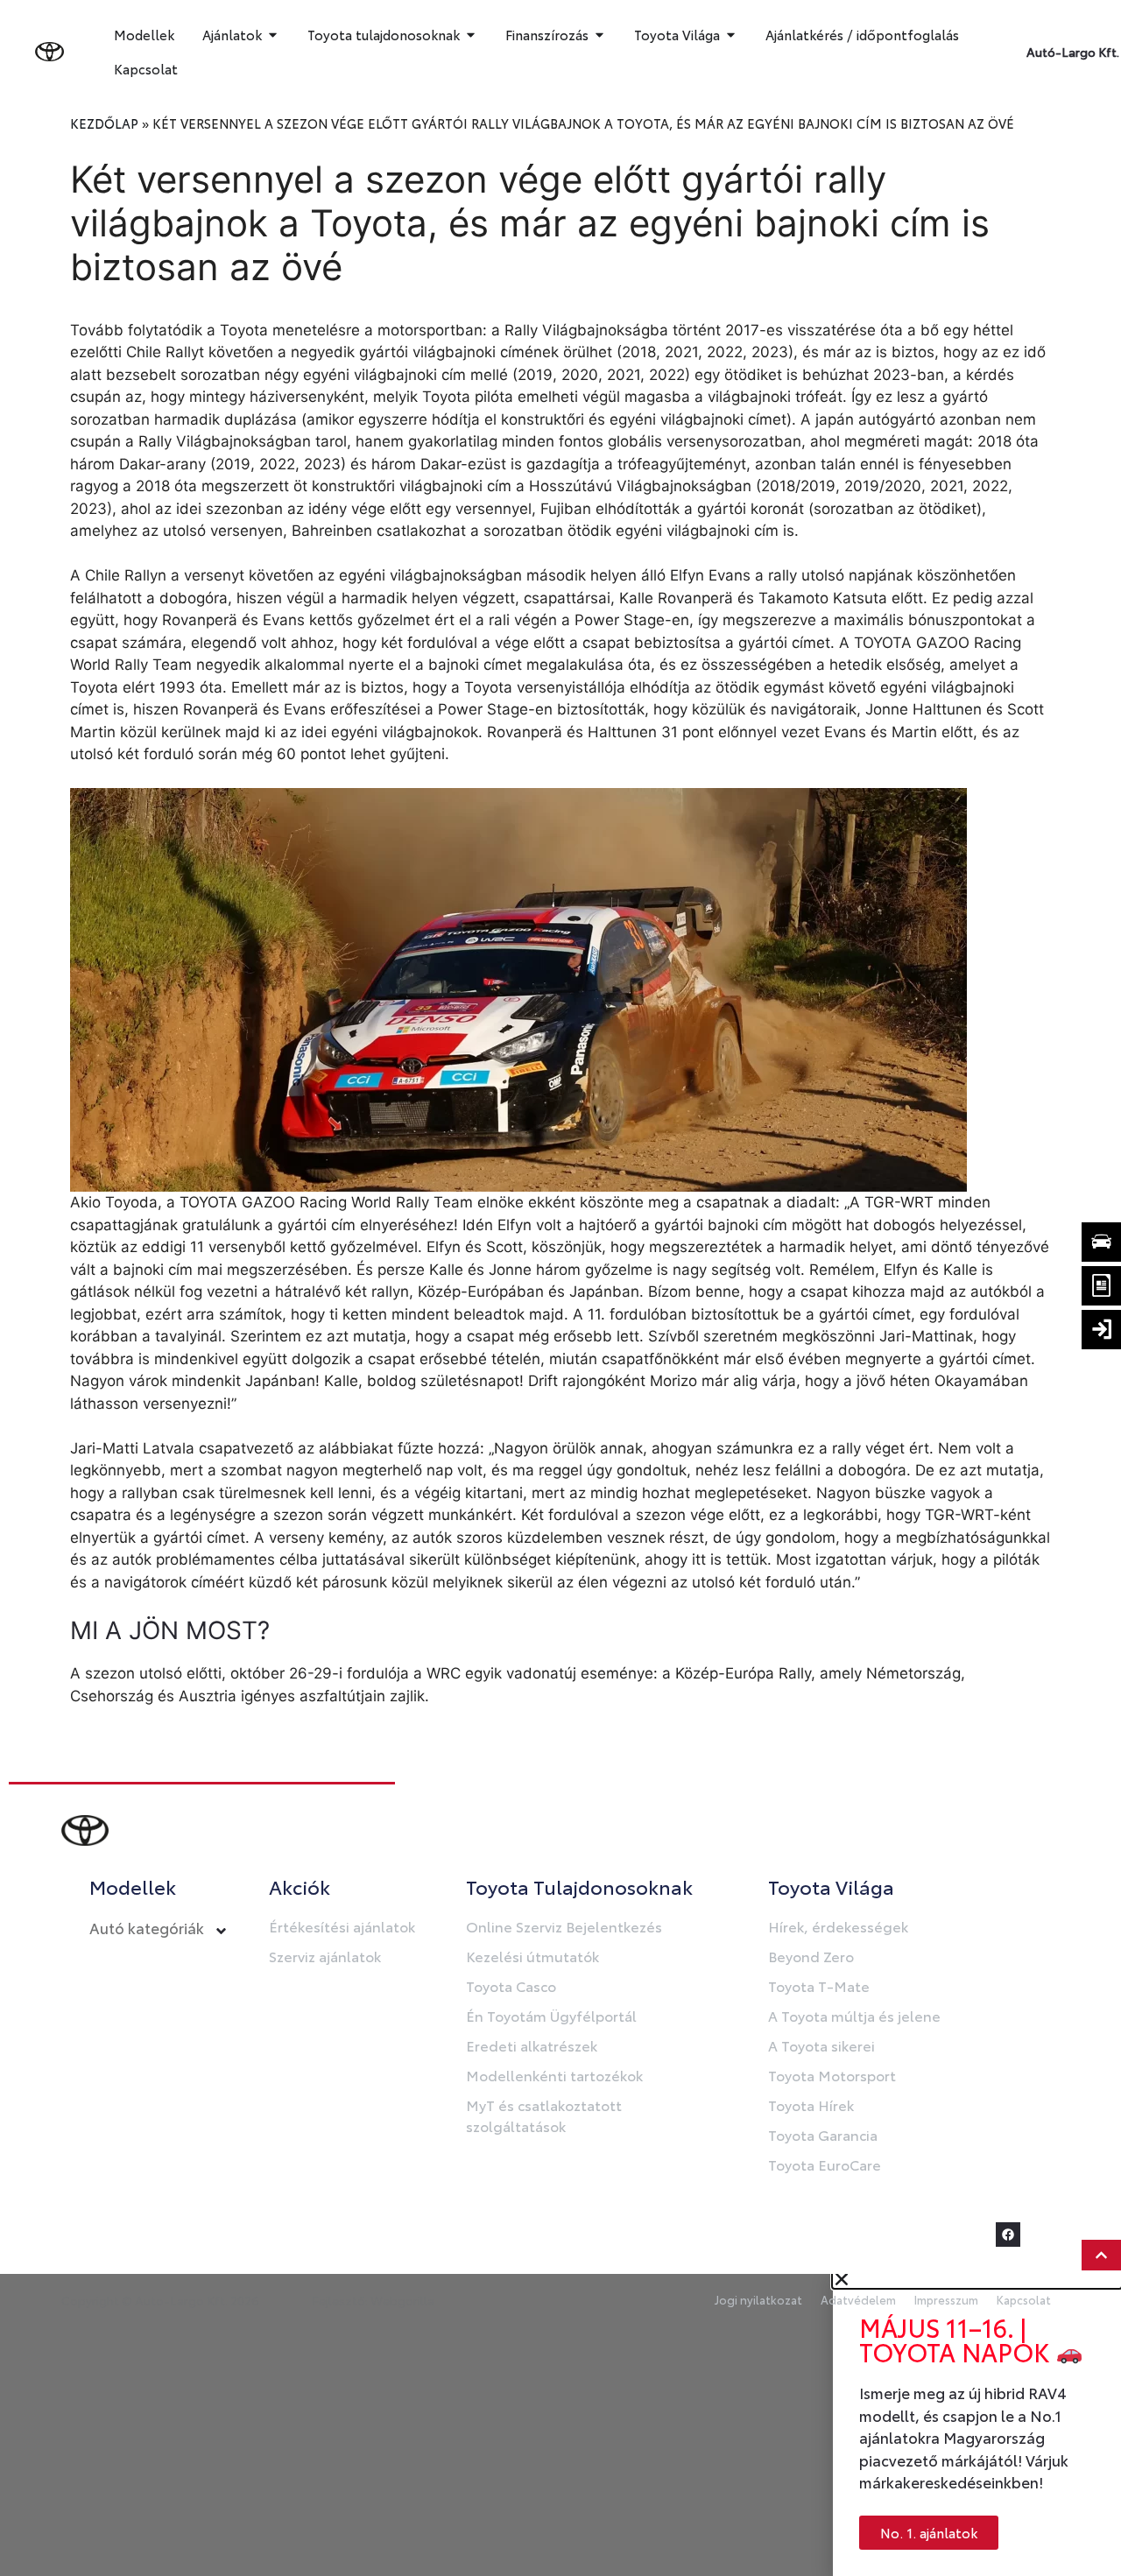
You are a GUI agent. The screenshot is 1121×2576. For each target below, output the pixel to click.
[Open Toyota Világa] (731, 35)
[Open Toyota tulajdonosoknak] (471, 35)
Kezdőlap (104, 123)
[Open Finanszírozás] (599, 35)
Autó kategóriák (147, 1927)
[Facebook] (1008, 2235)
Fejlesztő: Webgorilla (373, 2300)
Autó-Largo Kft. (1073, 52)
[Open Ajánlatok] (273, 35)
